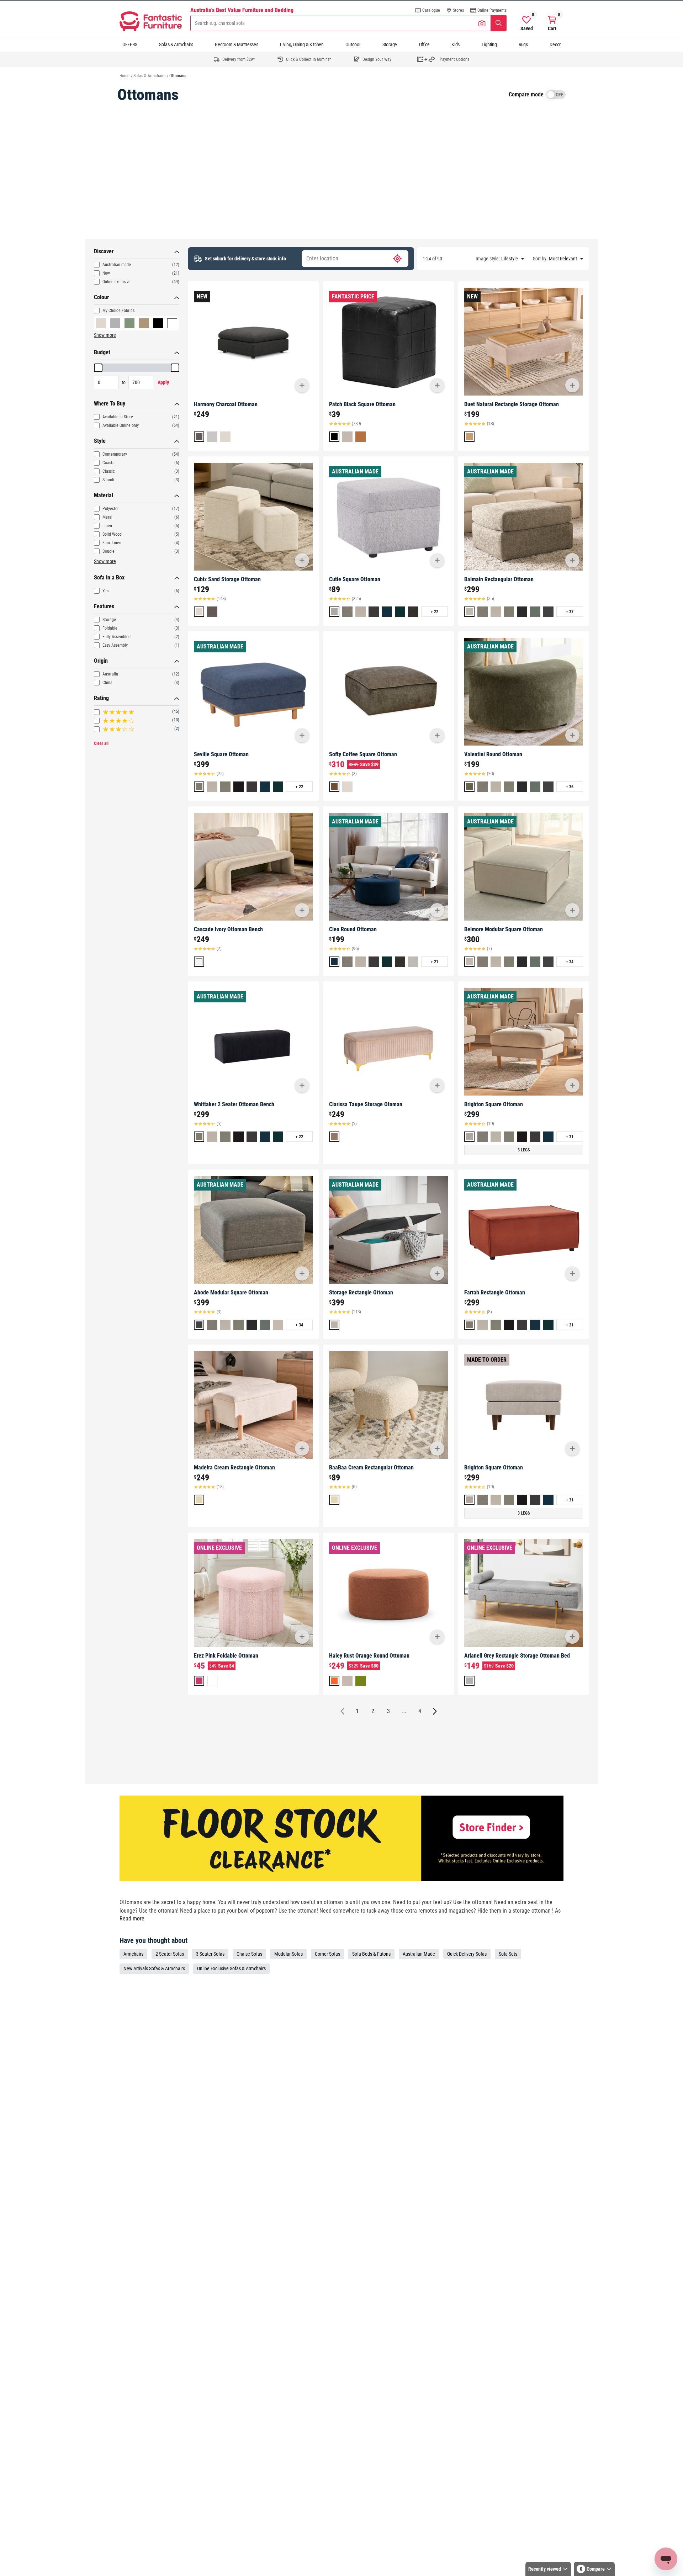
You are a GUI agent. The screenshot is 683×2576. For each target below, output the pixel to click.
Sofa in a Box (109, 577)
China (107, 683)
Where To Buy (110, 404)
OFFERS (130, 44)
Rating (101, 698)
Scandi (108, 480)
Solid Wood (112, 534)
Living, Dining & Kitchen (302, 44)
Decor (555, 44)
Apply (163, 382)
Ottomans (178, 76)
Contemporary (115, 454)
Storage (390, 44)
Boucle (108, 551)
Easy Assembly (115, 645)
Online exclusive (117, 282)
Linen (107, 526)
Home (125, 76)
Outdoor (353, 44)
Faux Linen (112, 543)
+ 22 (435, 612)
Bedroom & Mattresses (236, 44)
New (106, 273)
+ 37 (570, 612)
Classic (109, 471)
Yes (105, 591)
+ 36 (570, 787)
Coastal (109, 463)
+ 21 (435, 962)
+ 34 (570, 962)
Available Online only (121, 425)
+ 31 (570, 1137)
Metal (107, 517)
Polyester (111, 509)
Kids (456, 44)
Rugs (523, 44)
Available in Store (118, 417)
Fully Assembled (117, 637)
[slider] (98, 368)
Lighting (489, 44)
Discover (104, 251)
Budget (102, 352)
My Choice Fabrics (118, 311)
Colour (101, 297)
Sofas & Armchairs (176, 44)
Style (100, 441)
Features (104, 606)
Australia (110, 674)
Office (424, 44)
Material (104, 495)
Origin (101, 661)
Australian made (117, 265)
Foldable (110, 628)
